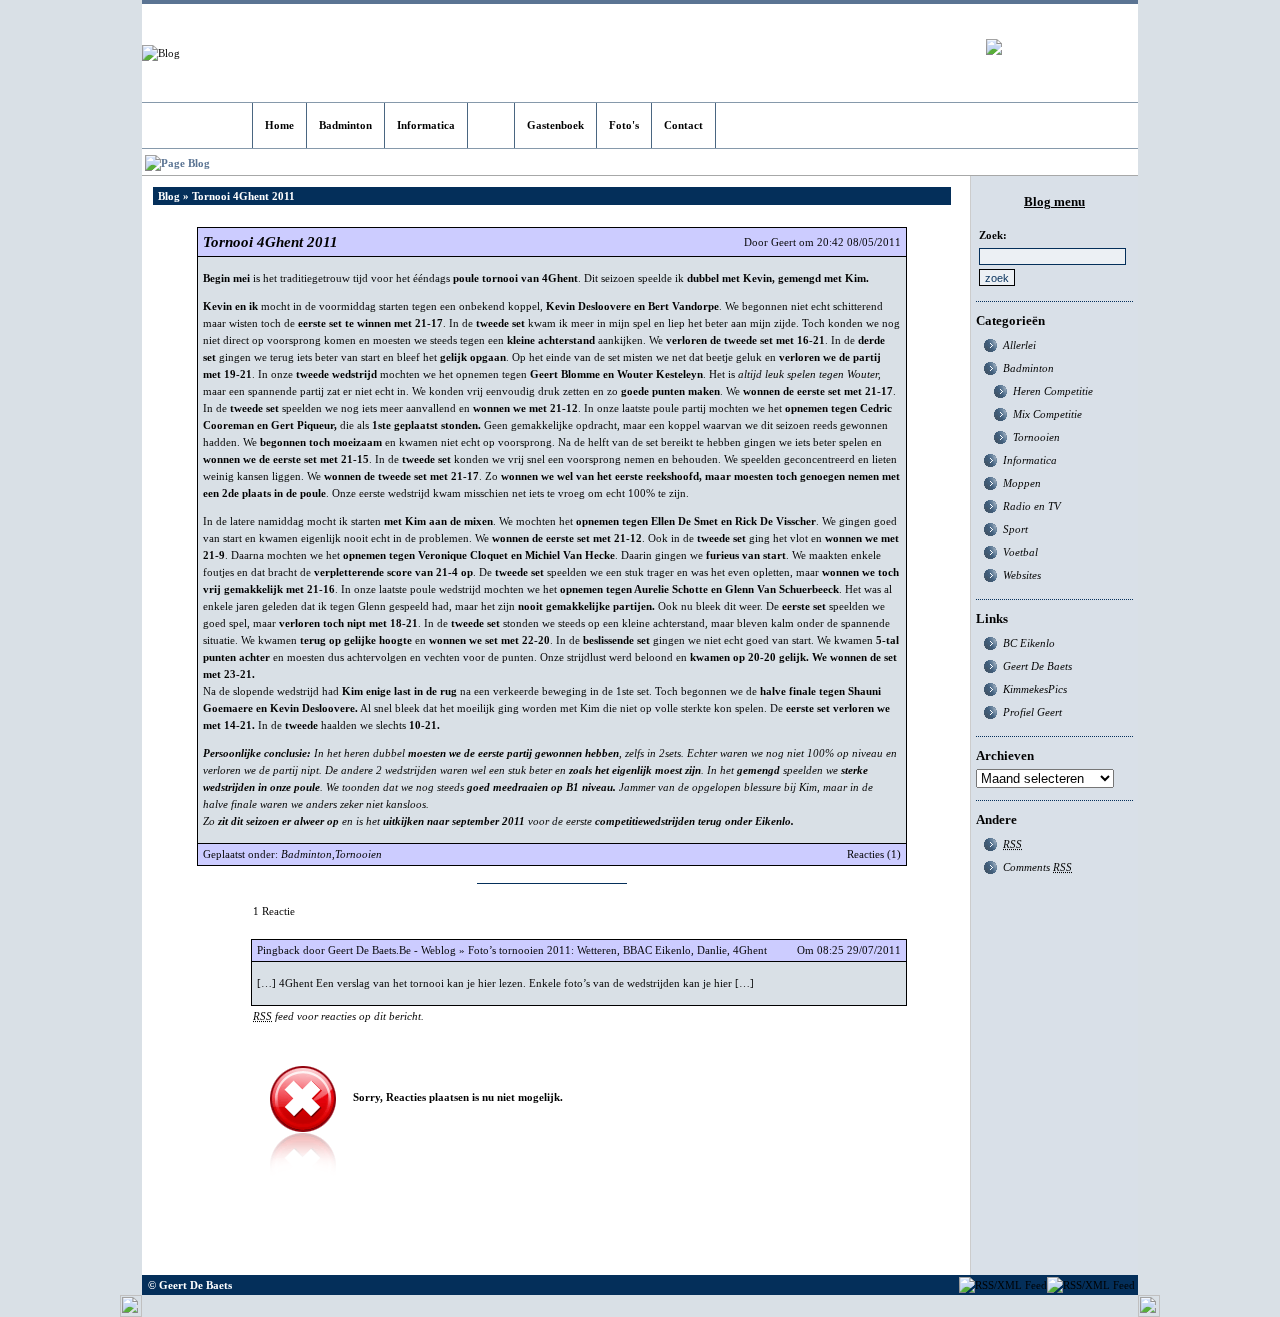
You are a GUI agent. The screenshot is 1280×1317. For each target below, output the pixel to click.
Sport (1015, 529)
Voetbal (1020, 552)
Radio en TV (1032, 506)
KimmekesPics (1035, 689)
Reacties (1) (874, 854)
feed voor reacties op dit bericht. (338, 1016)
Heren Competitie (1053, 391)
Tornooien (358, 854)
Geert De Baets (1037, 666)
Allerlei (1019, 345)
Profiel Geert (1032, 712)
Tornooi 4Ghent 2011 (270, 242)
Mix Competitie (1047, 414)
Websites (1022, 575)
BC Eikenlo (1029, 643)
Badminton (306, 854)
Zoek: (993, 235)
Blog (169, 196)
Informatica (1030, 460)
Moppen (1022, 483)
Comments (1037, 867)
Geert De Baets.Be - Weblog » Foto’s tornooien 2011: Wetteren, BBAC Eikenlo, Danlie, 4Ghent (547, 950)
